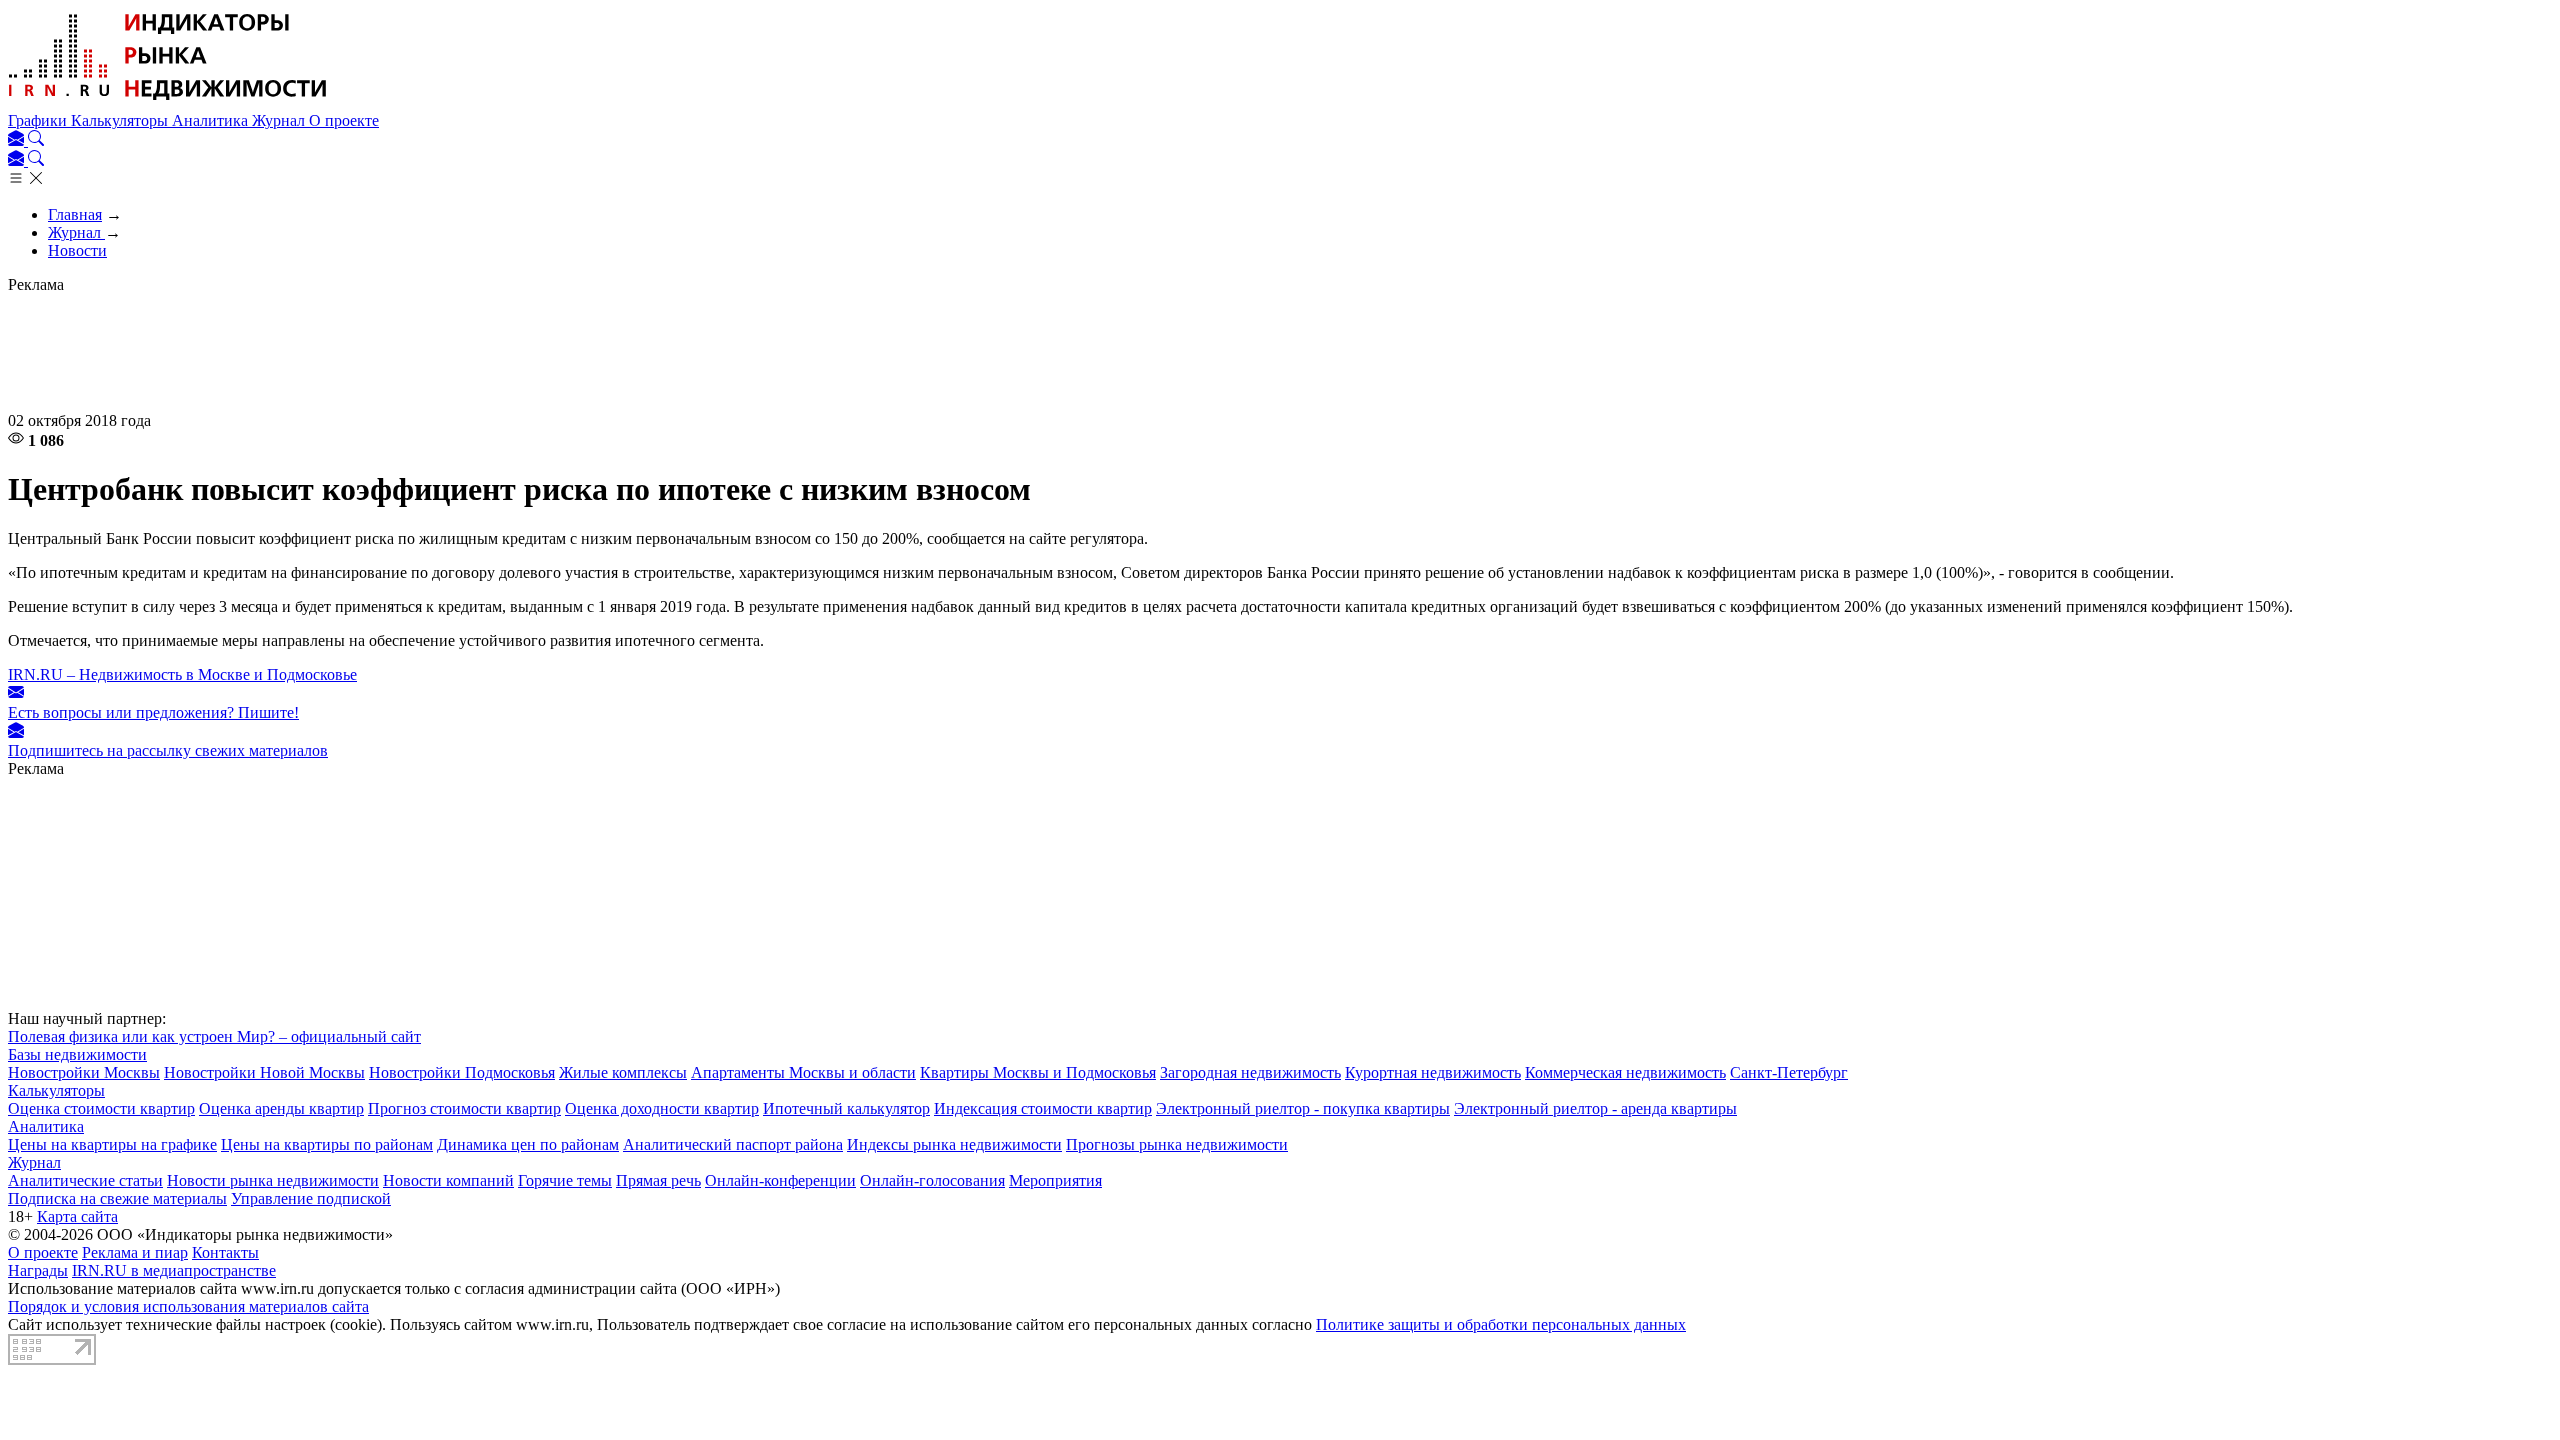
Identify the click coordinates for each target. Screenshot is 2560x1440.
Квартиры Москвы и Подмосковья (1038, 1072)
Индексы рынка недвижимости (954, 1144)
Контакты (225, 1252)
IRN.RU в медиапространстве (174, 1270)
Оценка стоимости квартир (101, 1108)
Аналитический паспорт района (733, 1144)
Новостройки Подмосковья (462, 1072)
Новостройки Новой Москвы (264, 1072)
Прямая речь (658, 1180)
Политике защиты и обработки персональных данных (1501, 1324)
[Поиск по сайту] (36, 140)
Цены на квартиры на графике (112, 1144)
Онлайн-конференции (780, 1180)
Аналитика (212, 120)
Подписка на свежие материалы (117, 1198)
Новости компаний (448, 1180)
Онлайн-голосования (932, 1180)
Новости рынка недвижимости (273, 1180)
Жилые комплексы (623, 1072)
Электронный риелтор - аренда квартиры (1595, 1108)
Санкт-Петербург (1789, 1072)
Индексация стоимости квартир (1043, 1108)
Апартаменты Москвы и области (803, 1072)
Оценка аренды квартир (281, 1108)
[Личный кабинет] (18, 140)
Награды (38, 1270)
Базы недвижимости (77, 1054)
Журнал (280, 120)
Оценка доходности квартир (662, 1108)
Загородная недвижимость (1250, 1072)
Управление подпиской (311, 1198)
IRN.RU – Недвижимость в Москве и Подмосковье (182, 674)
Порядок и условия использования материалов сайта (188, 1306)
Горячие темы (565, 1180)
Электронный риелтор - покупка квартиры (1303, 1108)
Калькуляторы (121, 120)
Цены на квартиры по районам (327, 1144)
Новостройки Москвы (84, 1072)
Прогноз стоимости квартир (464, 1108)
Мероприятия (1055, 1180)
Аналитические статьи (85, 1180)
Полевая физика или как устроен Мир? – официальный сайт (214, 1036)
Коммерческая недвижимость (1625, 1072)
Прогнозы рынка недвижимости (1177, 1144)
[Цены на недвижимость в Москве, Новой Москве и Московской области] (168, 102)
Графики (39, 120)
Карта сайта (77, 1216)
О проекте (344, 120)
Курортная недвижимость (1433, 1072)
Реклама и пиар (135, 1252)
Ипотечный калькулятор (846, 1108)
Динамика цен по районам (528, 1144)
